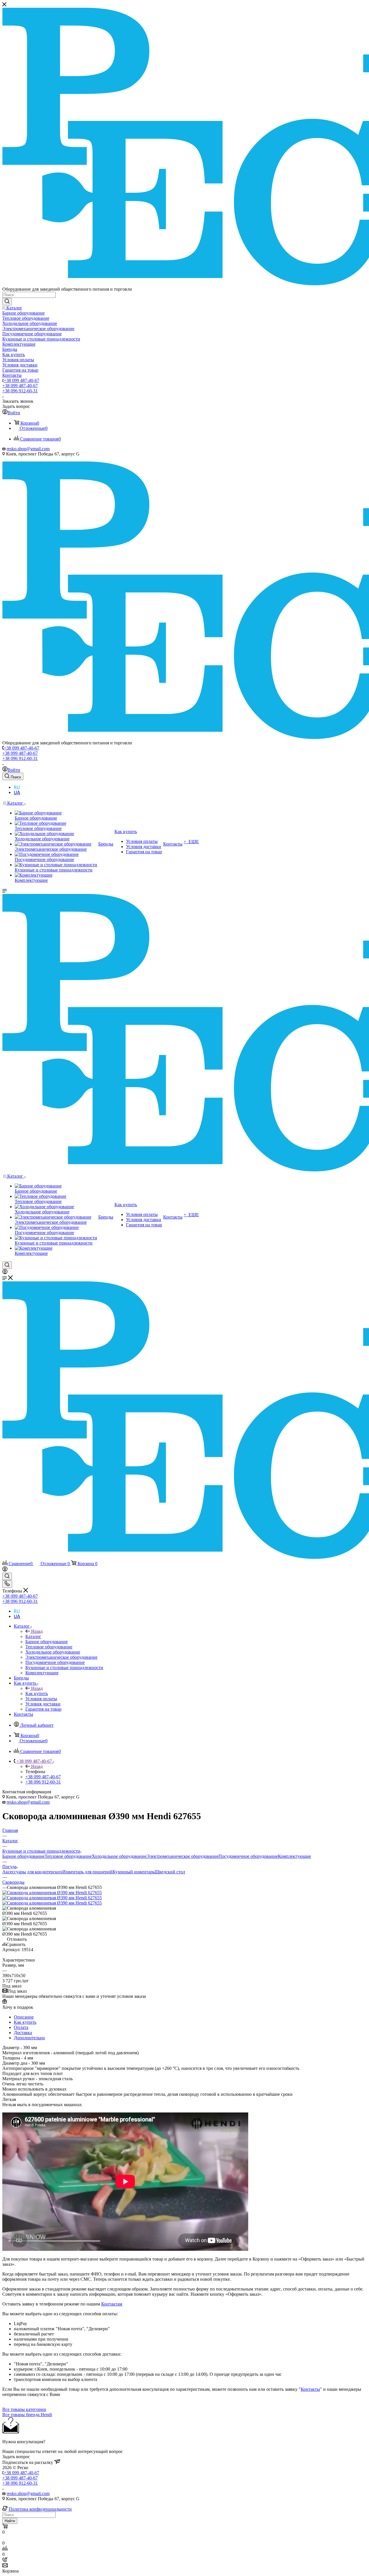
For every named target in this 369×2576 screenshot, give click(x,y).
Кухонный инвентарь (133, 1872)
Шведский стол (170, 1872)
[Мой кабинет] (5, 1273)
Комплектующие (294, 1856)
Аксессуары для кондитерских (32, 1872)
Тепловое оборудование (68, 1856)
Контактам (112, 2304)
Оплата (21, 2027)
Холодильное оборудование (119, 1856)
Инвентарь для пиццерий (87, 1872)
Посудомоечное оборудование (248, 1856)
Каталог (33, 1636)
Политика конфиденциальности (40, 2509)
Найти (10, 2521)
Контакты (310, 2389)
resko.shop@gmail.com (28, 449)
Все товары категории (24, 2409)
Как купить (37, 1693)
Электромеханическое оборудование (182, 1856)
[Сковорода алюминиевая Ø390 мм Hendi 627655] (52, 1893)
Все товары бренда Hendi (27, 2415)
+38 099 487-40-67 (21, 380)
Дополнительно (29, 2038)
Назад (37, 1631)
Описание (24, 2017)
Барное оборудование (23, 1856)
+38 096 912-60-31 (20, 391)
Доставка (23, 2033)
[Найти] (7, 302)
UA (17, 793)
